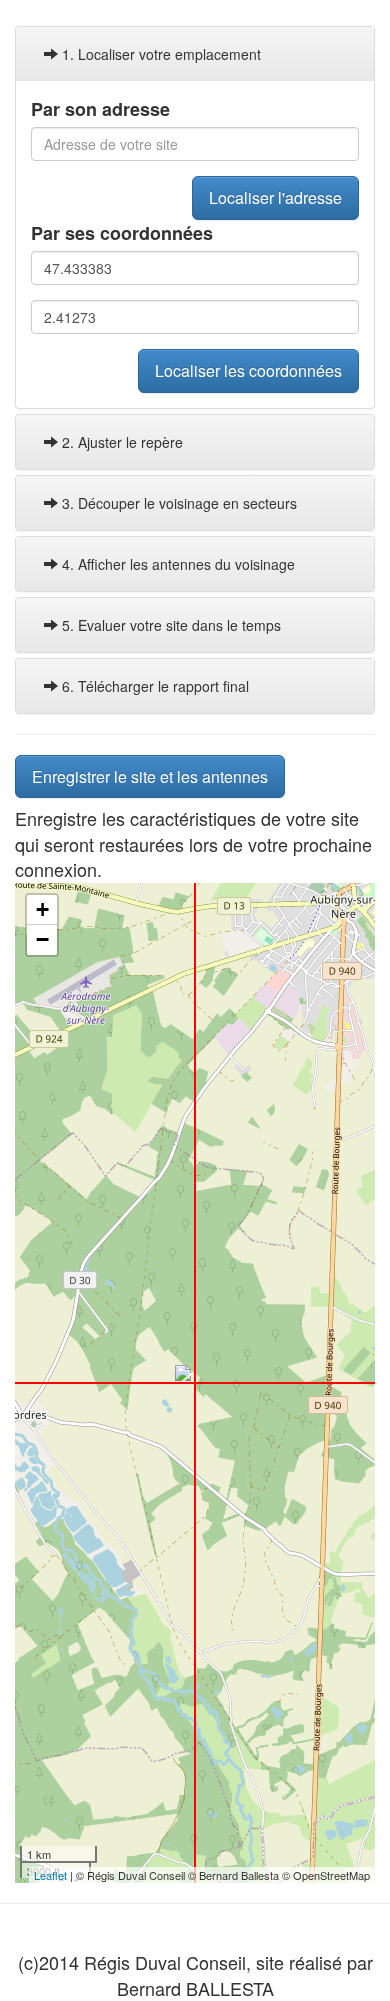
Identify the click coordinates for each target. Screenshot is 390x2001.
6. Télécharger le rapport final (153, 686)
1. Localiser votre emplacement (159, 54)
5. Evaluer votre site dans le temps (169, 625)
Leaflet (50, 1875)
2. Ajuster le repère (120, 442)
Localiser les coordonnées (248, 370)
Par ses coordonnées (122, 233)
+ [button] (42, 909)
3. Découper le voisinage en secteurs (177, 503)
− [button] (42, 939)
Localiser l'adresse (275, 197)
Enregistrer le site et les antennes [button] (150, 776)
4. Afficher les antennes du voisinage (176, 564)
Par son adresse (100, 109)
